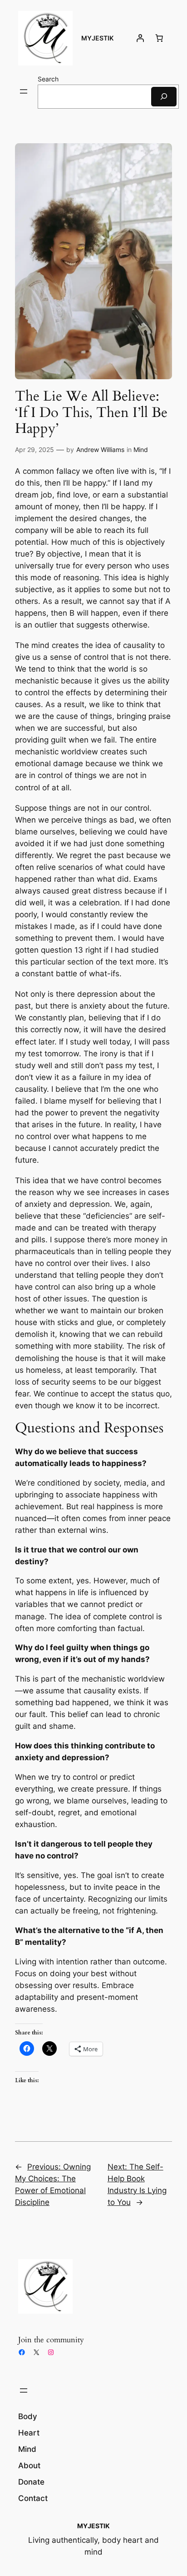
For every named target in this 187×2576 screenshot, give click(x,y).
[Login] (140, 38)
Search (48, 79)
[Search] (164, 97)
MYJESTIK (97, 38)
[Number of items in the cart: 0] (159, 38)
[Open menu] (24, 91)
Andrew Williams (100, 449)
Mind (141, 449)
